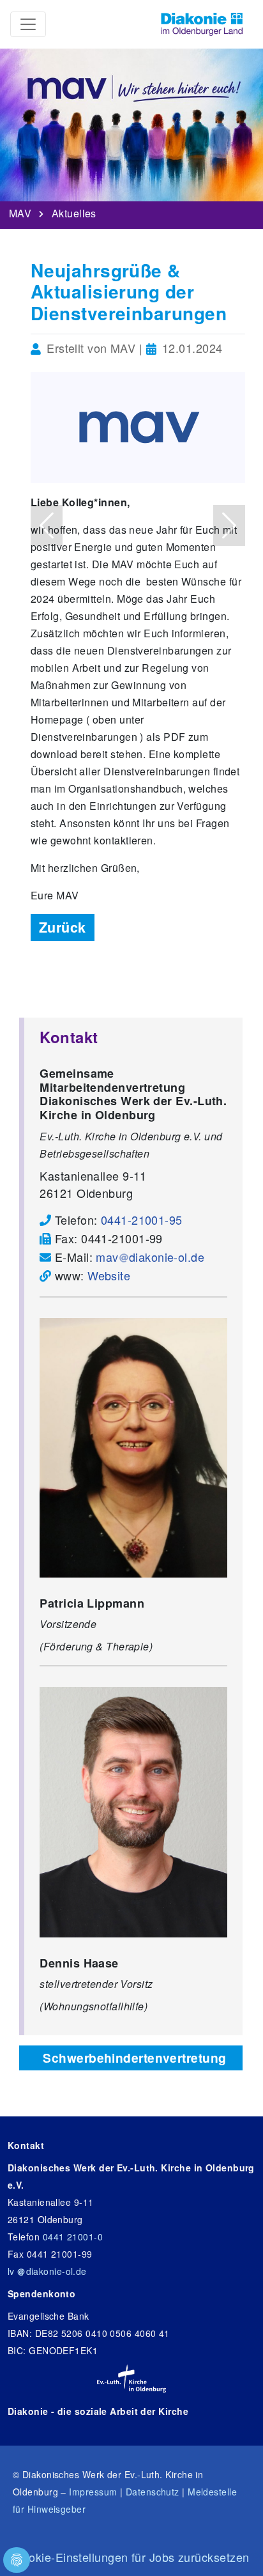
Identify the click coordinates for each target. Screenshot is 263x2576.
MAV (20, 210)
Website (109, 1275)
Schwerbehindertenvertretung (134, 2058)
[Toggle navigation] (28, 24)
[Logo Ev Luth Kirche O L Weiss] (131, 2378)
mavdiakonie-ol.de (150, 1257)
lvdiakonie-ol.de (47, 2271)
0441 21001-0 (73, 2237)
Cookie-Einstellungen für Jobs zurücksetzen (132, 2557)
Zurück (63, 927)
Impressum (93, 2492)
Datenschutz (153, 2492)
